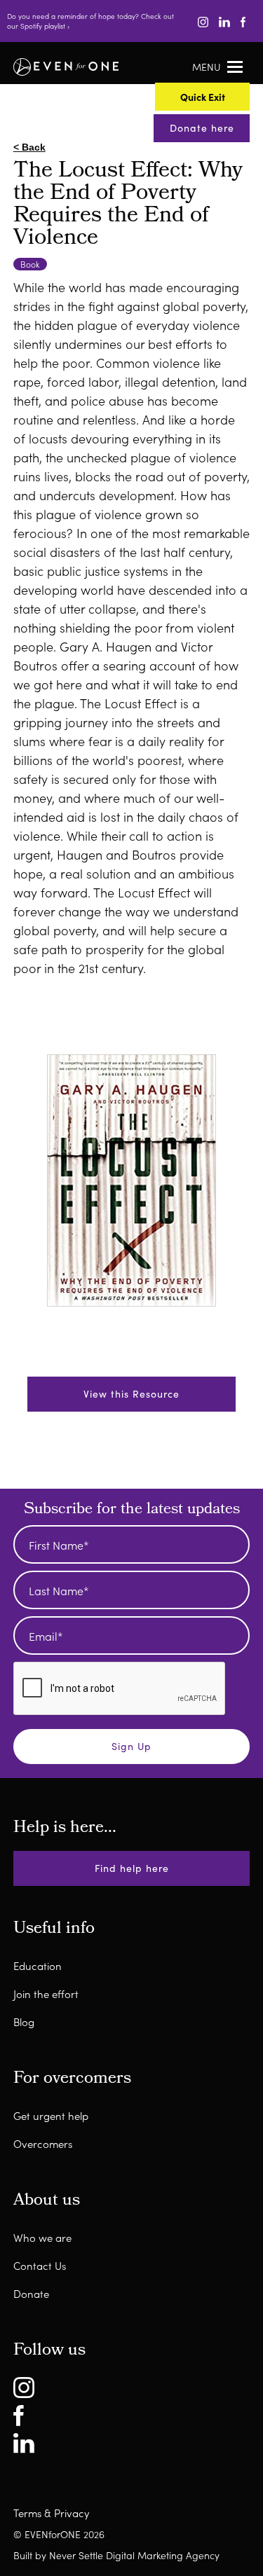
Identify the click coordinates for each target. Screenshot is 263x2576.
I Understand (87, 1432)
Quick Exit (79, 1386)
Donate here (202, 128)
